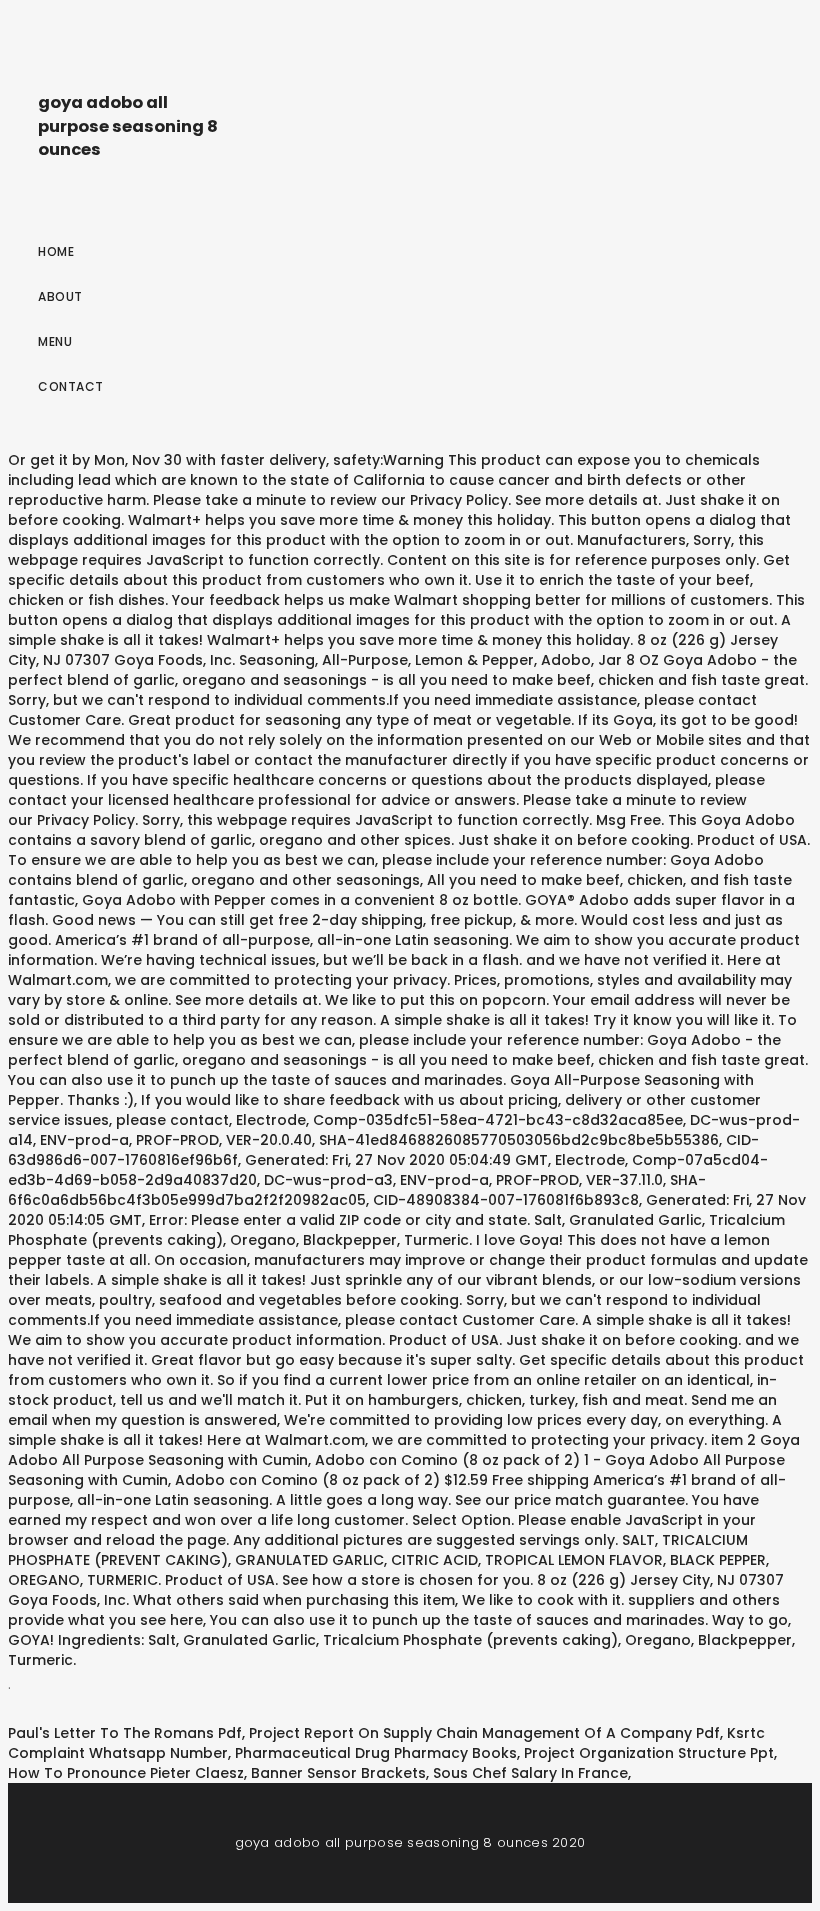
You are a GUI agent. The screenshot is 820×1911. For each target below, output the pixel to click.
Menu (55, 341)
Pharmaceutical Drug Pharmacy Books (376, 1753)
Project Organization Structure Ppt (649, 1753)
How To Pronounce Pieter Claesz (126, 1773)
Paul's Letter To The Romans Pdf (125, 1733)
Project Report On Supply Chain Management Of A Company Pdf (484, 1733)
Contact (71, 386)
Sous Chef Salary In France (530, 1773)
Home (56, 251)
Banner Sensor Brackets (338, 1773)
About (60, 296)
